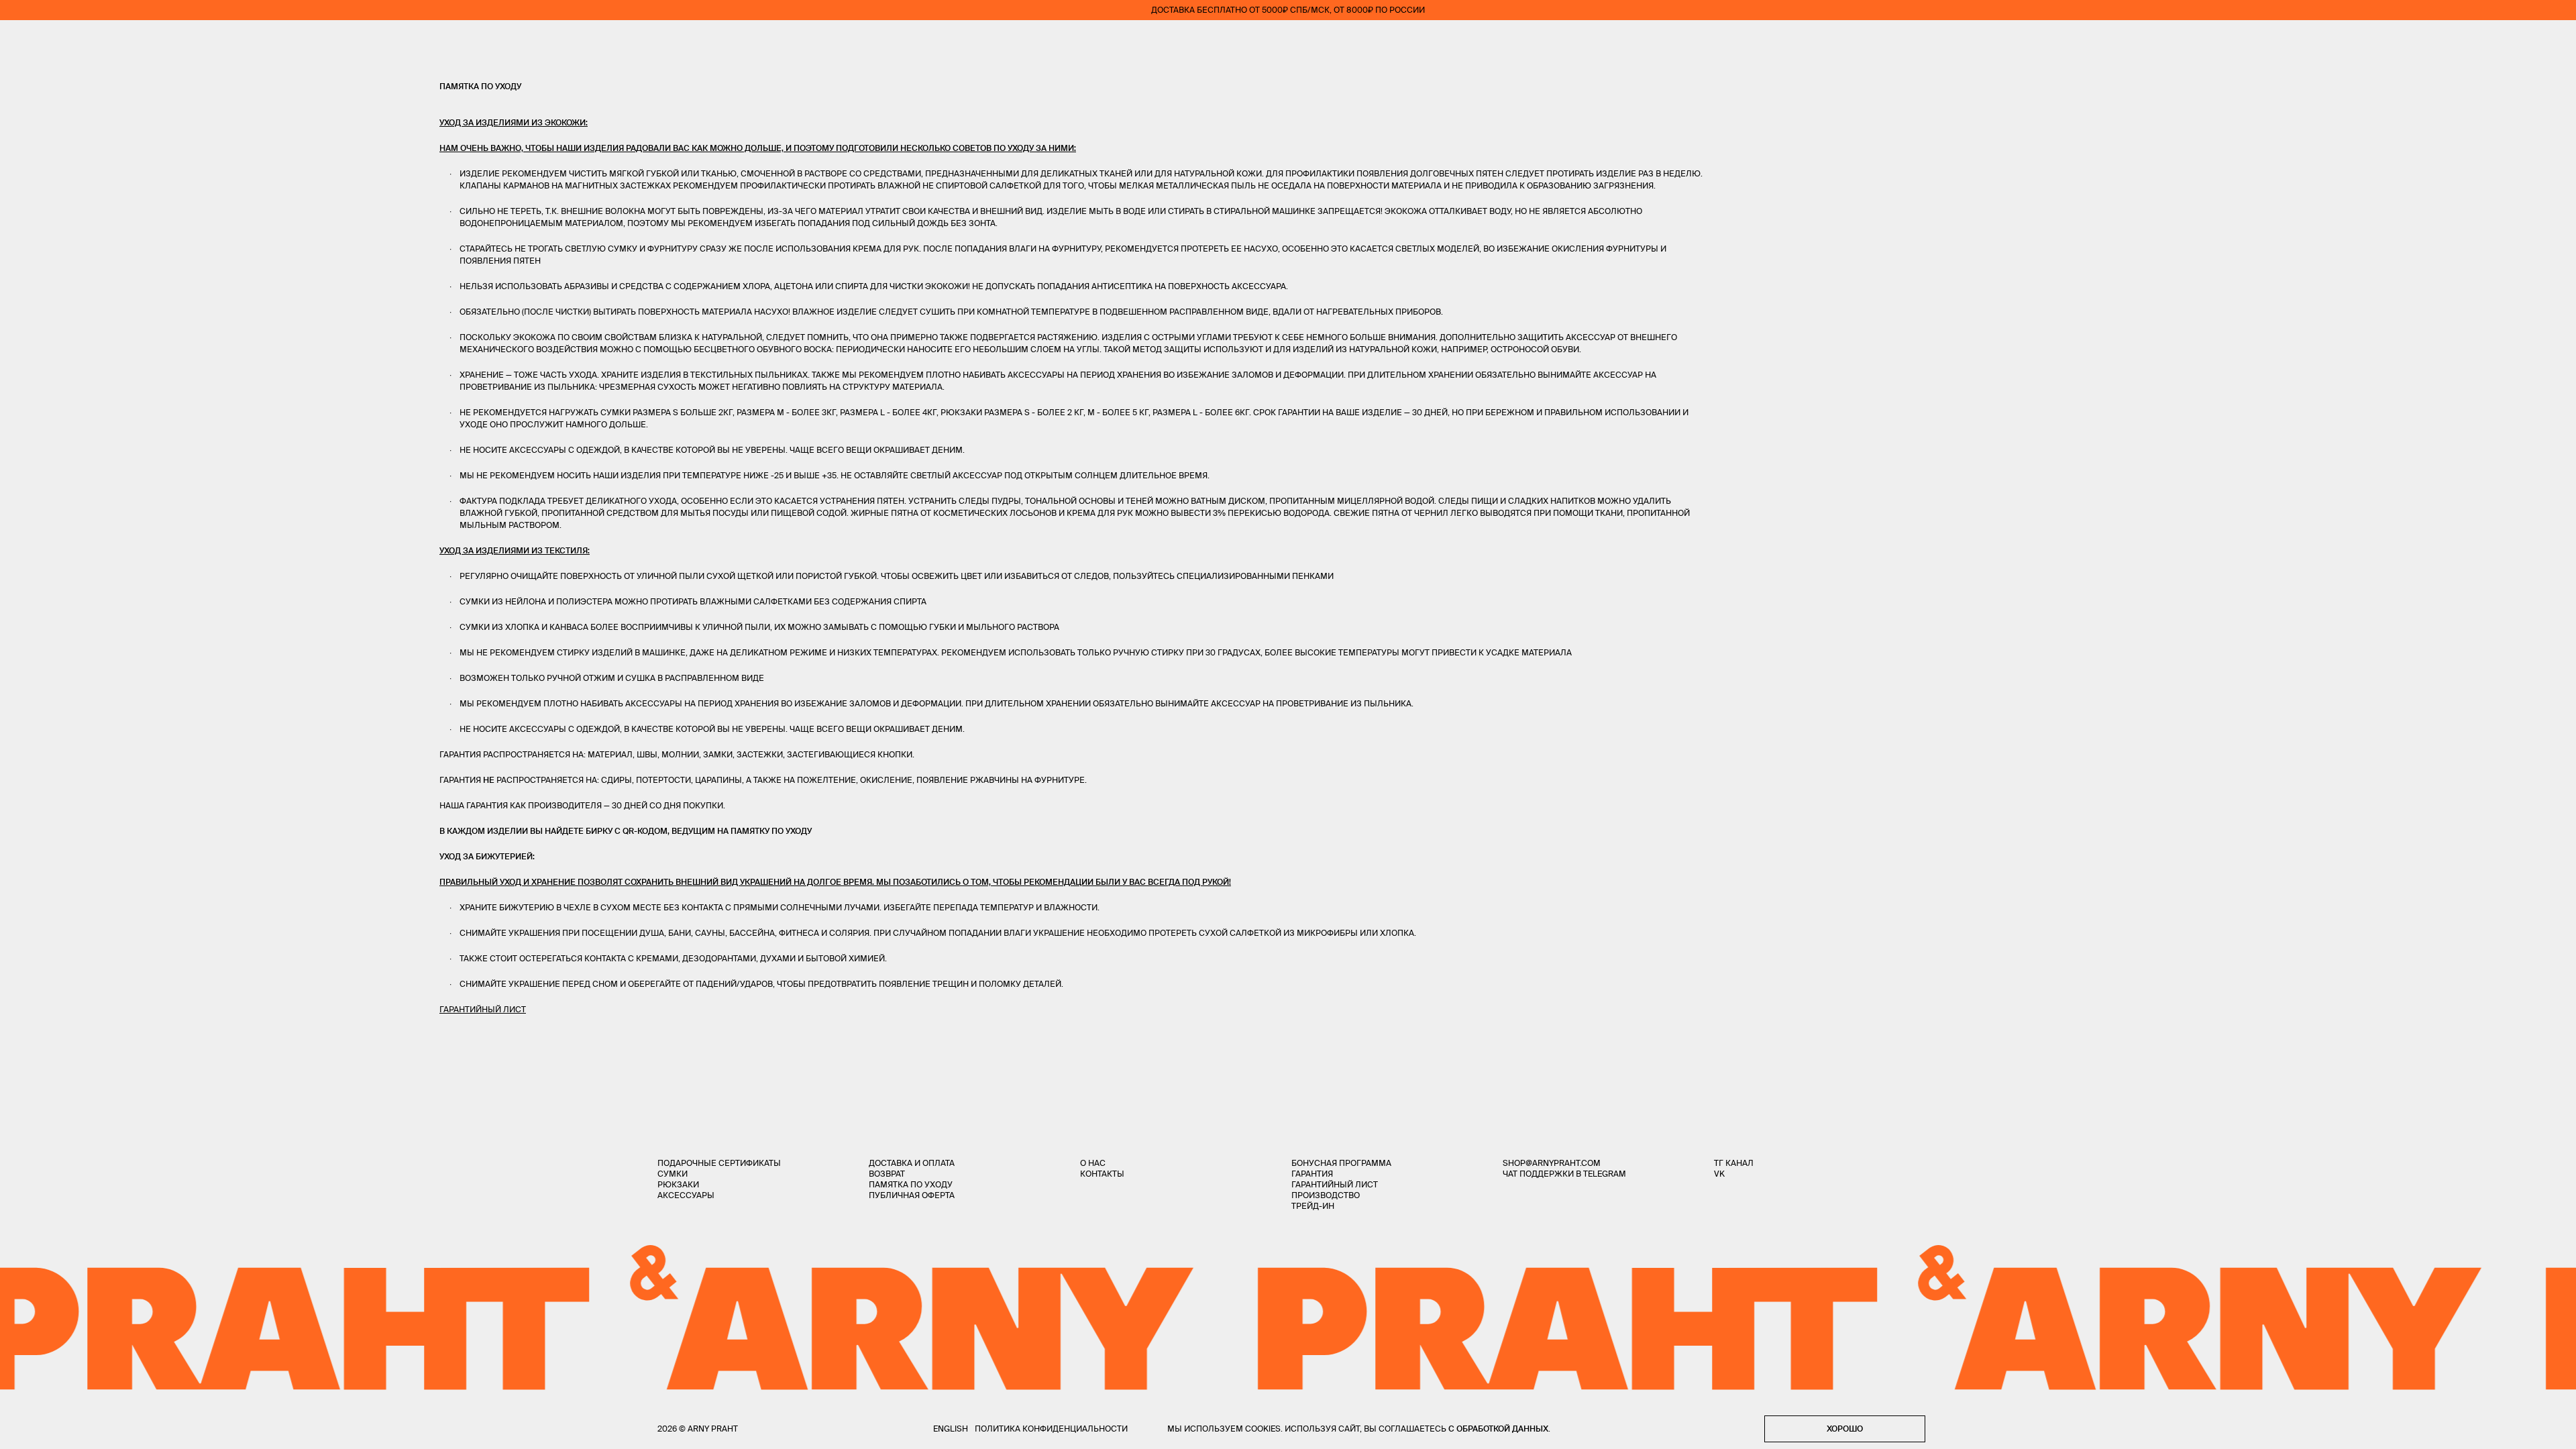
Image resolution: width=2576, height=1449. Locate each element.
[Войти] (2518, 40)
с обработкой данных (1498, 1429)
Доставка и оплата (912, 1163)
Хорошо (1845, 1429)
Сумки (673, 1174)
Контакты (1102, 1174)
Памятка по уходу (911, 1184)
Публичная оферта (912, 1195)
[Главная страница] (1288, 40)
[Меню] (19, 40)
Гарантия (1312, 1174)
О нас (1093, 1163)
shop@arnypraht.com (1552, 1163)
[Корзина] (2557, 40)
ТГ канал (1734, 1163)
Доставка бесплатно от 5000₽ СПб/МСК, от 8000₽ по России (1288, 10)
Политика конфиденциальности (1051, 1429)
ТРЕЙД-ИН (1313, 1206)
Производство (1326, 1195)
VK (1719, 1174)
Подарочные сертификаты (719, 1163)
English (951, 1429)
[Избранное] (2478, 41)
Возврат (887, 1174)
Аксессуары (686, 1195)
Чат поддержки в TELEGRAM (1564, 1174)
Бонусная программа (1341, 1163)
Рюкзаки (678, 1184)
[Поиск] (58, 41)
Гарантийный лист (1335, 1184)
